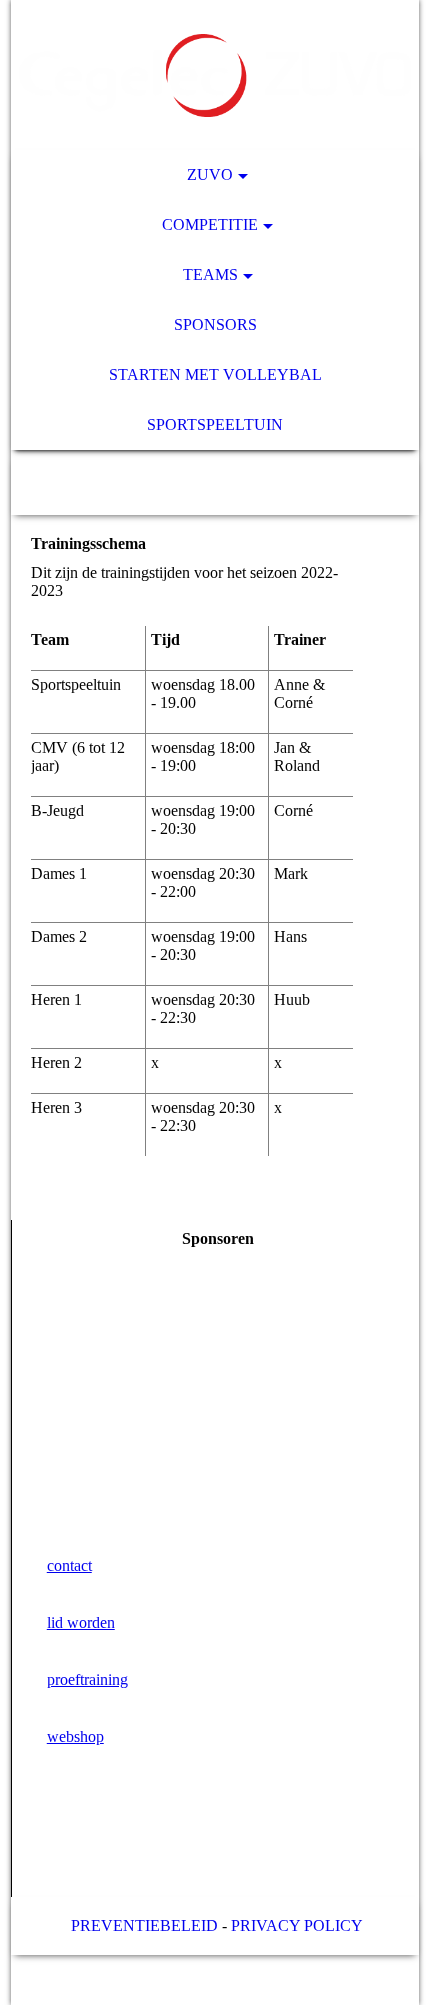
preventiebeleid (144, 1925)
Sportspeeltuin (215, 424)
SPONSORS (215, 324)
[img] (215, 75)
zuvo (210, 174)
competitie (210, 224)
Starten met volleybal (215, 374)
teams (210, 274)
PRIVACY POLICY (297, 1925)
